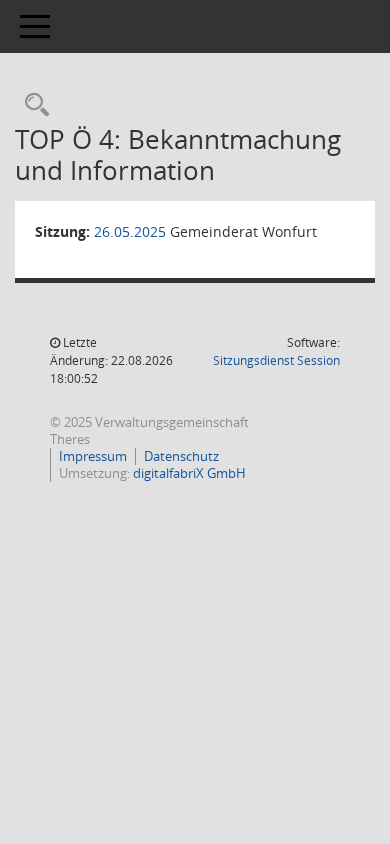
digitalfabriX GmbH (189, 473)
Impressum (93, 456)
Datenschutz (181, 456)
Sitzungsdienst (276, 360)
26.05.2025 (130, 231)
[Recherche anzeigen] (32, 105)
